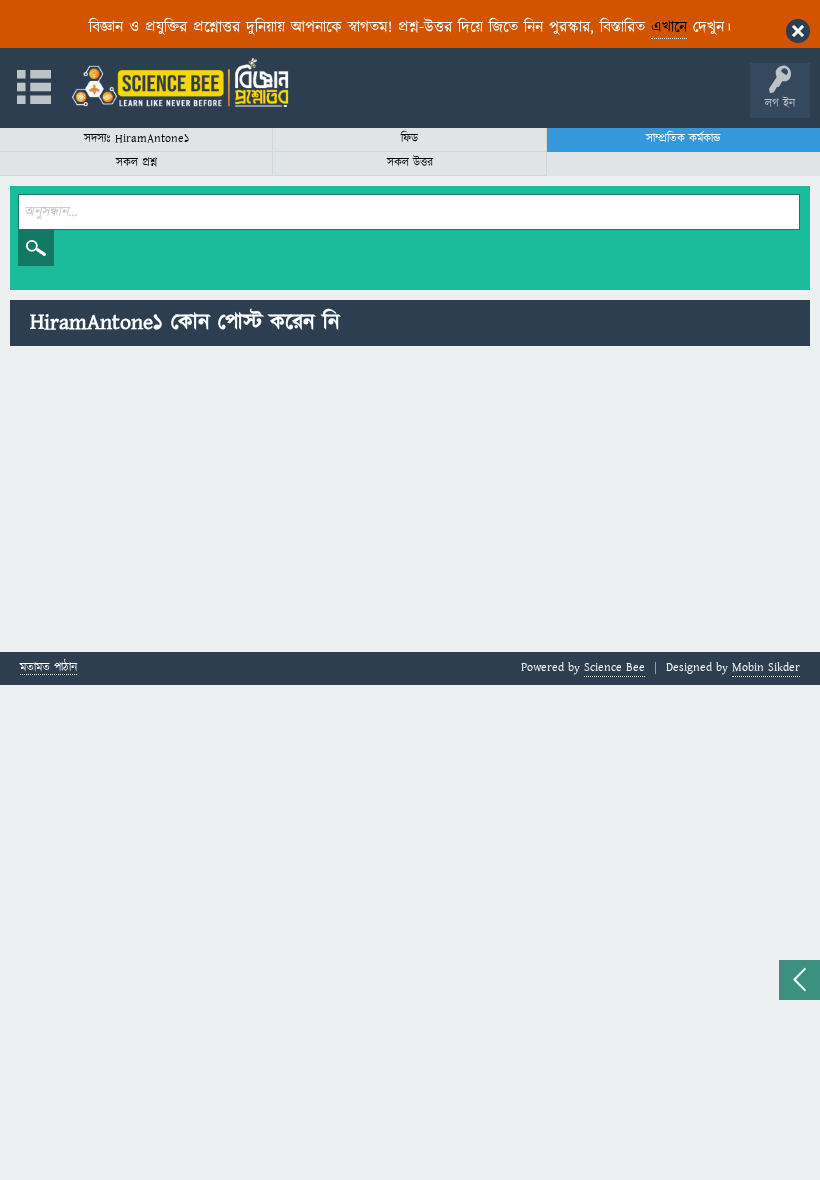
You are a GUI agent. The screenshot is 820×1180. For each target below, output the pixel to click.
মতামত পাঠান (48, 668)
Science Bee (614, 667)
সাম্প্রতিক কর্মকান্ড (683, 138)
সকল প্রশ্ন (136, 162)
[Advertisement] (410, 502)
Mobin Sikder (766, 667)
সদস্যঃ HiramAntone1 (136, 138)
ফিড (409, 138)
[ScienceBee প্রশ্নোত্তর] (180, 82)
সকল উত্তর (410, 162)
